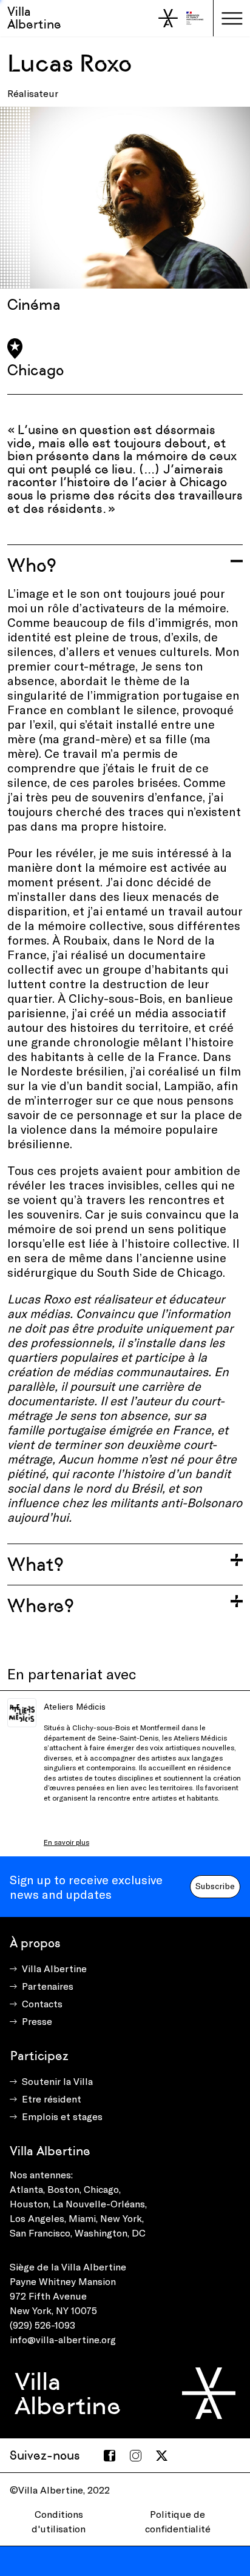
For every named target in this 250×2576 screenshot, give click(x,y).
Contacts (42, 2003)
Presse (37, 2021)
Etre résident (52, 2099)
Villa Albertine (34, 18)
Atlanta (26, 2189)
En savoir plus (66, 1842)
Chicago (101, 2189)
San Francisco (40, 2233)
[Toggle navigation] (232, 18)
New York (121, 2218)
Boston (63, 2189)
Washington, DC (110, 2233)
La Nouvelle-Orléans (99, 2203)
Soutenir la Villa (57, 2081)
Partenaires (48, 1986)
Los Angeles (37, 2218)
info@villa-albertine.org (63, 2339)
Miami (82, 2218)
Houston (29, 2203)
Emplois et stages (62, 2116)
